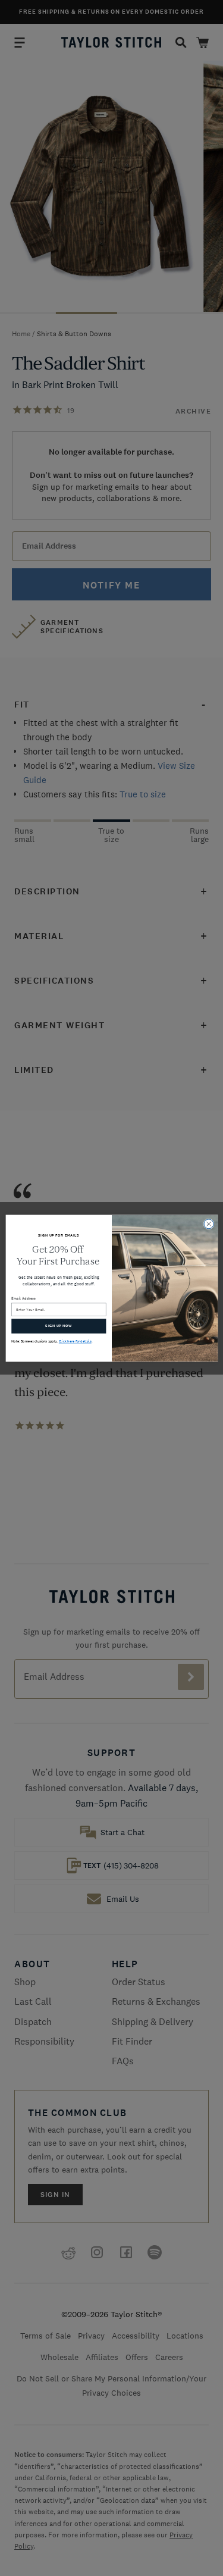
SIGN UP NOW (59, 1325)
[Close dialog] (209, 1223)
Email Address (23, 1298)
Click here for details (75, 1341)
